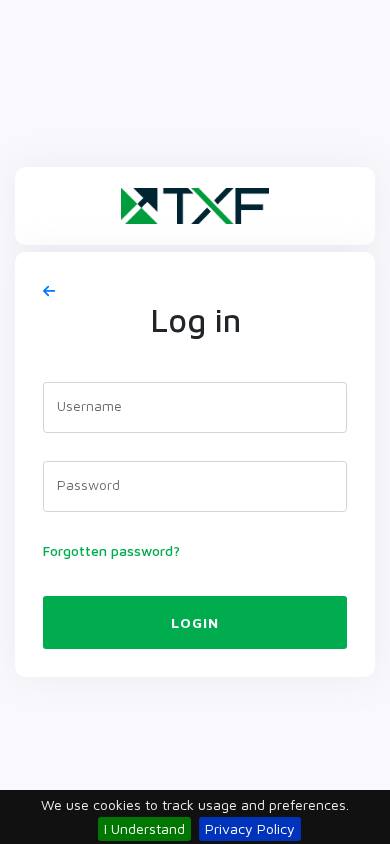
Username (89, 405)
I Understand (144, 828)
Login (195, 622)
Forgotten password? (111, 550)
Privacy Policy (250, 828)
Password (88, 484)
